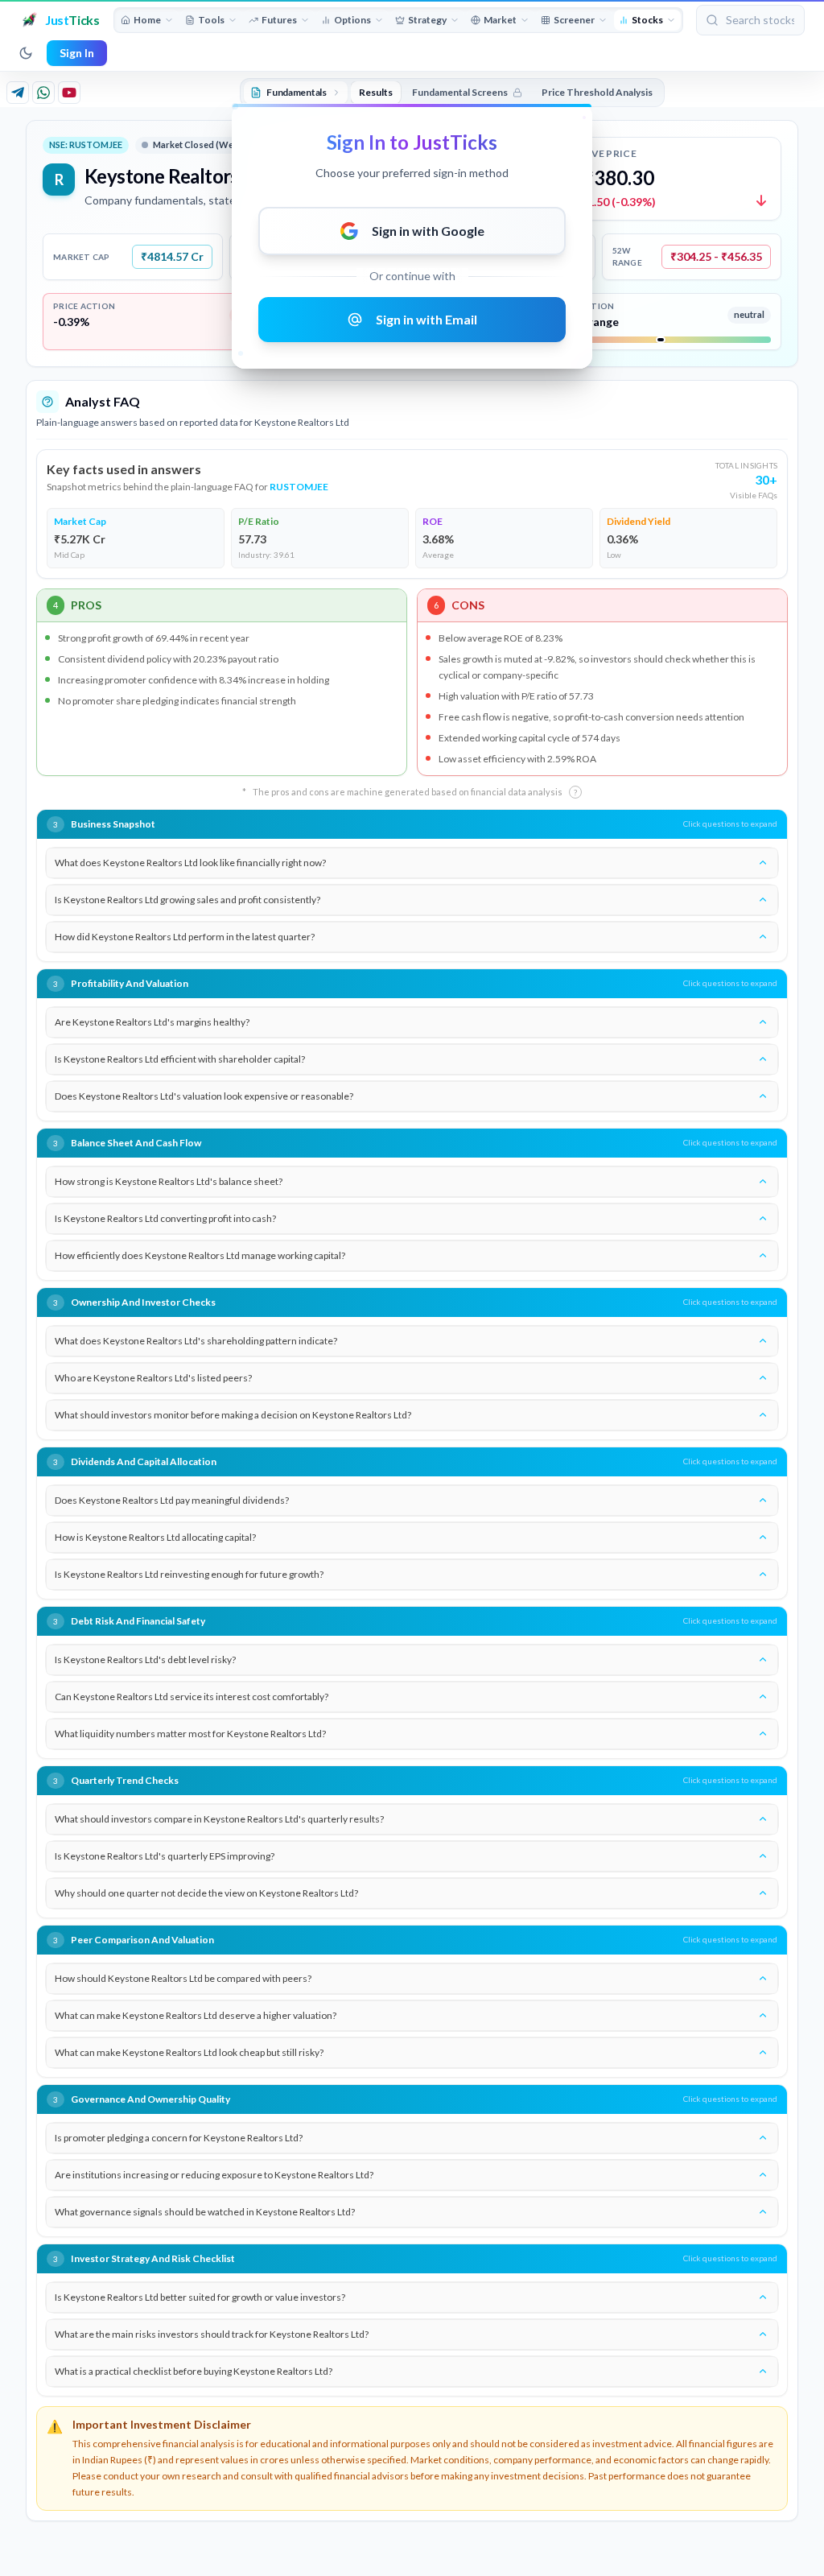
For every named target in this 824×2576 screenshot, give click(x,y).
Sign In (77, 53)
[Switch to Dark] (26, 53)
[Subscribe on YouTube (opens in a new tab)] (69, 93)
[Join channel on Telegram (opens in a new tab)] (18, 93)
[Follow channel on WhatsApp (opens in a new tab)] (43, 93)
